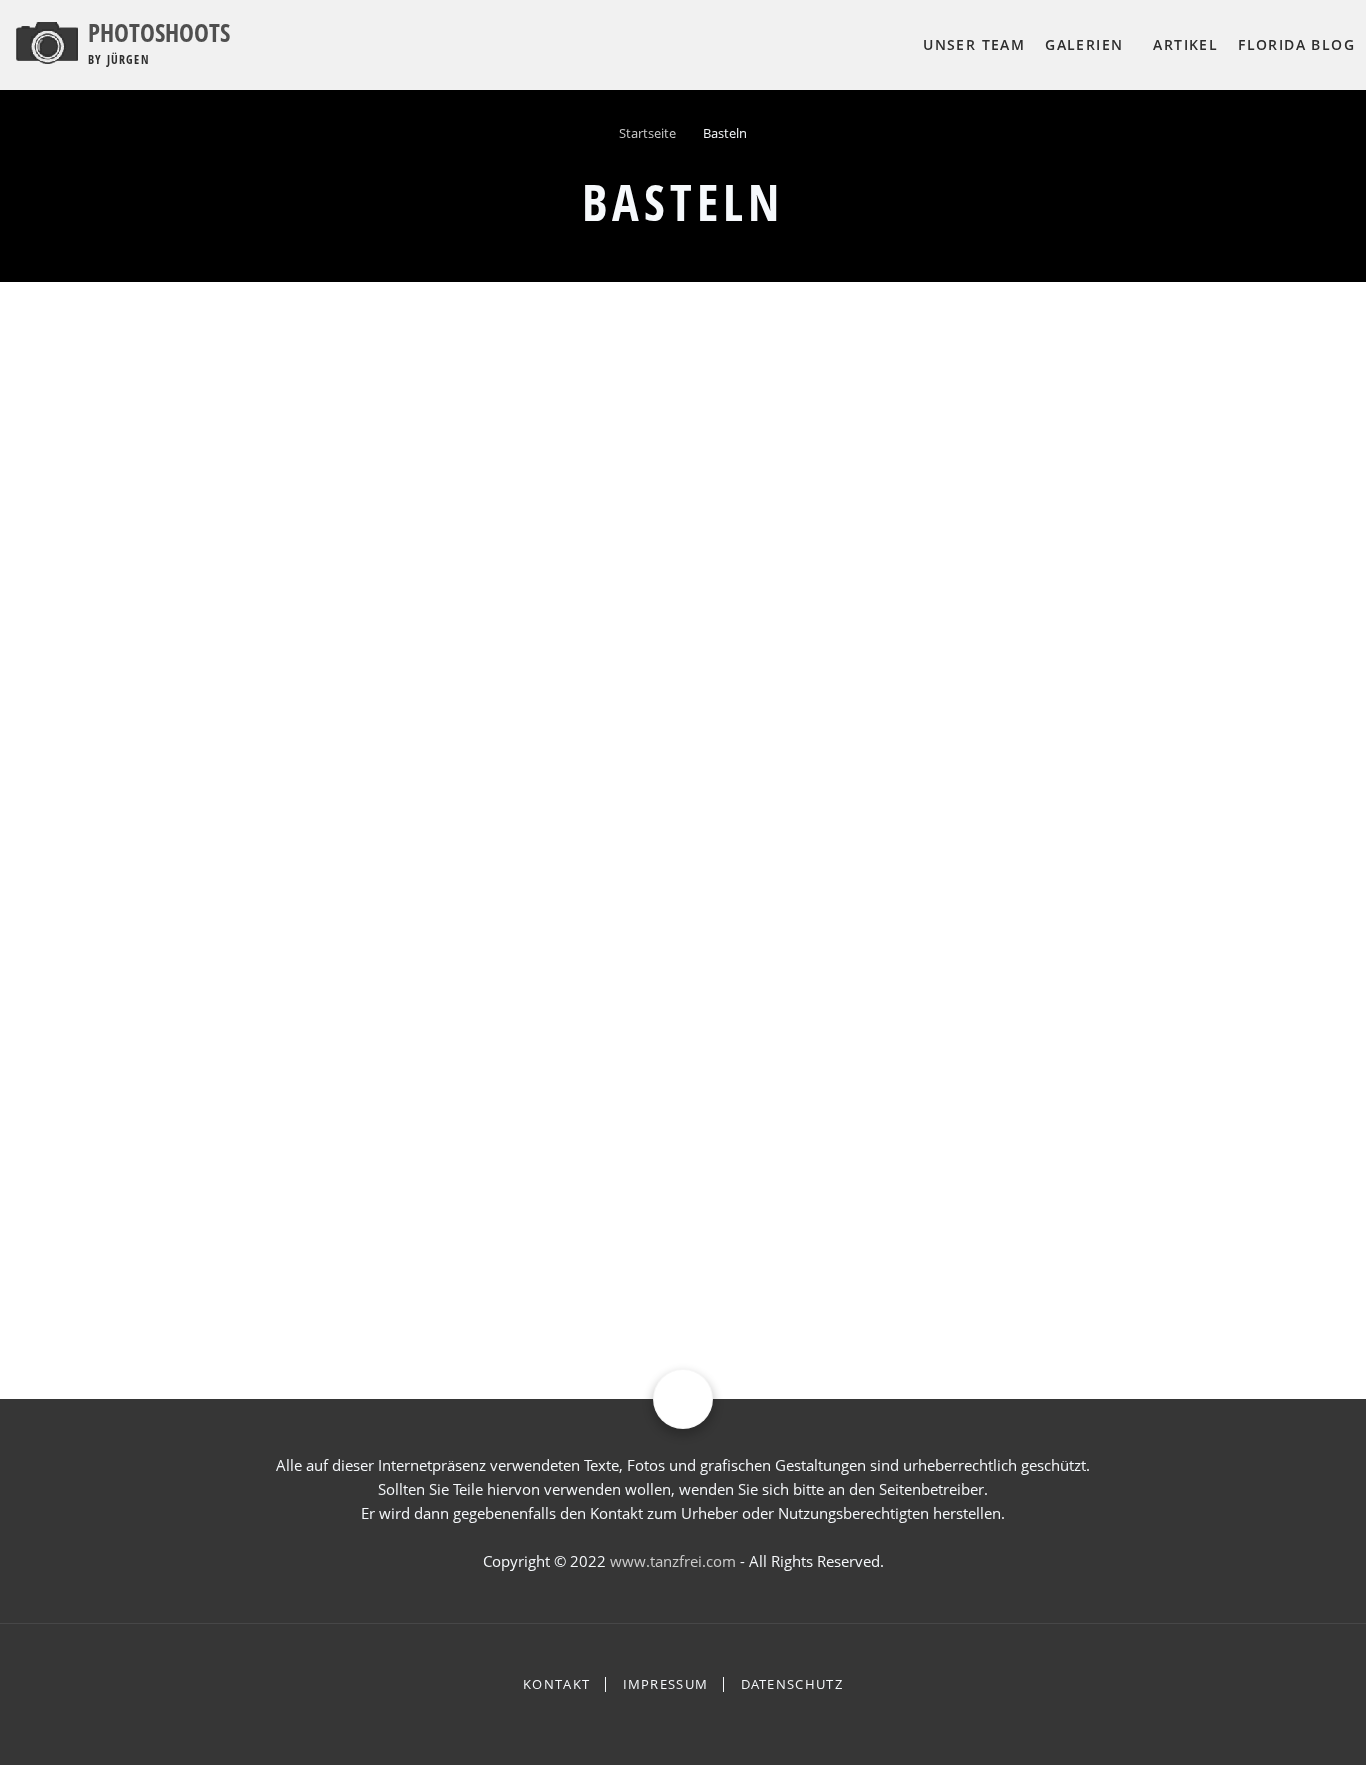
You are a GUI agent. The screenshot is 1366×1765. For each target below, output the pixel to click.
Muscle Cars (1000, 864)
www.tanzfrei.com (673, 1561)
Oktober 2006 (1028, 994)
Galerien (1084, 44)
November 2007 (1036, 1052)
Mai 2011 (1013, 1168)
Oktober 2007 (1028, 1023)
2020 (82, 676)
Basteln (165, 676)
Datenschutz (792, 1684)
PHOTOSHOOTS (159, 32)
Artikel (1185, 44)
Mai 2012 (1013, 1197)
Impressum (666, 1684)
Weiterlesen (88, 1050)
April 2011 (1016, 1139)
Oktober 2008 (1028, 1081)
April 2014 (1016, 1255)
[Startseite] (47, 41)
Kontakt (556, 1684)
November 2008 (1036, 1110)
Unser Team (974, 44)
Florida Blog (1296, 44)
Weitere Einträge (1037, 1303)
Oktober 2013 (1028, 1226)
